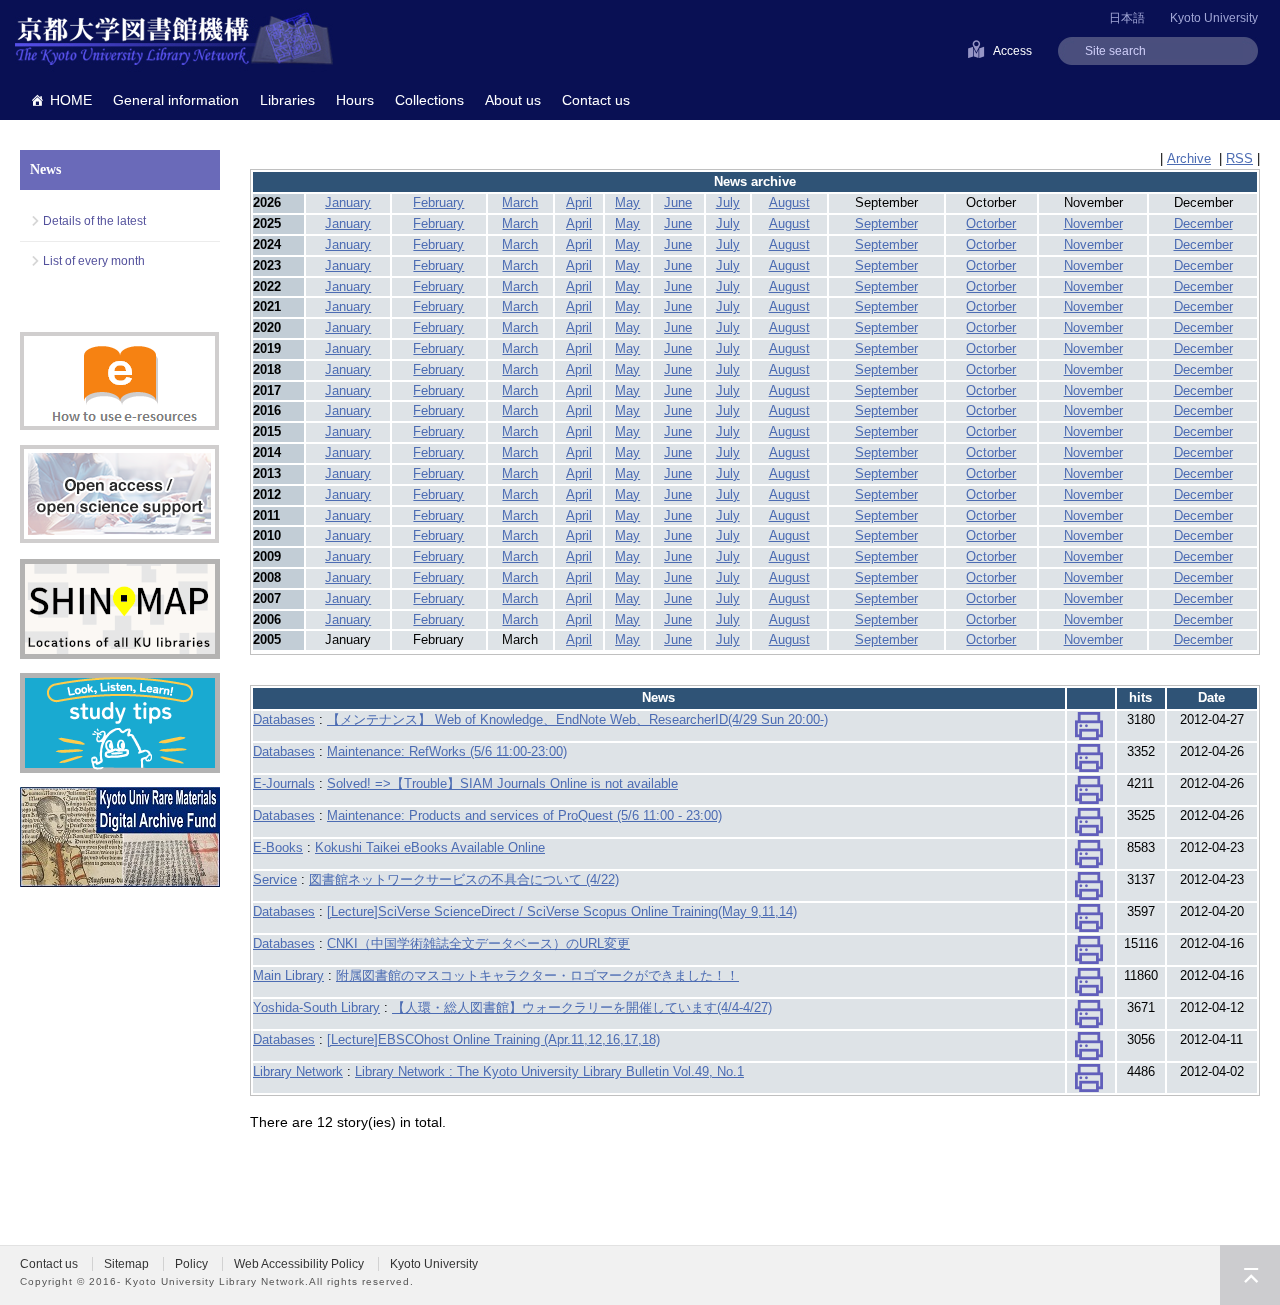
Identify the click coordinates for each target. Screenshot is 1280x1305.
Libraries (287, 100)
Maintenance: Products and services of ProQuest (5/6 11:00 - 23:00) (524, 815)
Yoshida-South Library (316, 1007)
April (579, 202)
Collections (429, 100)
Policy (191, 1264)
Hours (355, 100)
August (789, 202)
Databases (284, 719)
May (627, 202)
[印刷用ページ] (1089, 730)
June (678, 202)
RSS (1239, 158)
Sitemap (126, 1264)
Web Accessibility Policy (299, 1264)
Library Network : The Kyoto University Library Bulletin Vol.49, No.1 (549, 1071)
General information (176, 100)
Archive (1189, 158)
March (520, 202)
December (1203, 223)
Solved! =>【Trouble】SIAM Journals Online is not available (502, 783)
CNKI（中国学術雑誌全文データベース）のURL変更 (478, 943)
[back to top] (1250, 1275)
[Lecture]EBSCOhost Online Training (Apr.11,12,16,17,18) (493, 1039)
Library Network (298, 1071)
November (1093, 223)
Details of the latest (94, 221)
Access (1012, 51)
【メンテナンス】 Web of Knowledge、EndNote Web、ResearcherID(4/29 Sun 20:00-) (577, 719)
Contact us (596, 100)
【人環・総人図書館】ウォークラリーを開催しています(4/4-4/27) (582, 1007)
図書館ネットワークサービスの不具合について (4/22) (464, 879)
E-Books (278, 847)
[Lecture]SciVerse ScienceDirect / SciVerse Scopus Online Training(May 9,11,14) (562, 911)
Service (275, 879)
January (348, 202)
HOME (71, 100)
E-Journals (284, 783)
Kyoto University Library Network (174, 40)
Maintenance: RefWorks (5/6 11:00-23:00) (447, 751)
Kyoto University (1214, 18)
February (438, 202)
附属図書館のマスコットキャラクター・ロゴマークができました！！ (537, 975)
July (728, 202)
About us (513, 100)
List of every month (94, 261)
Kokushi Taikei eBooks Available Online (430, 847)
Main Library (288, 975)
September (886, 223)
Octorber (991, 223)
